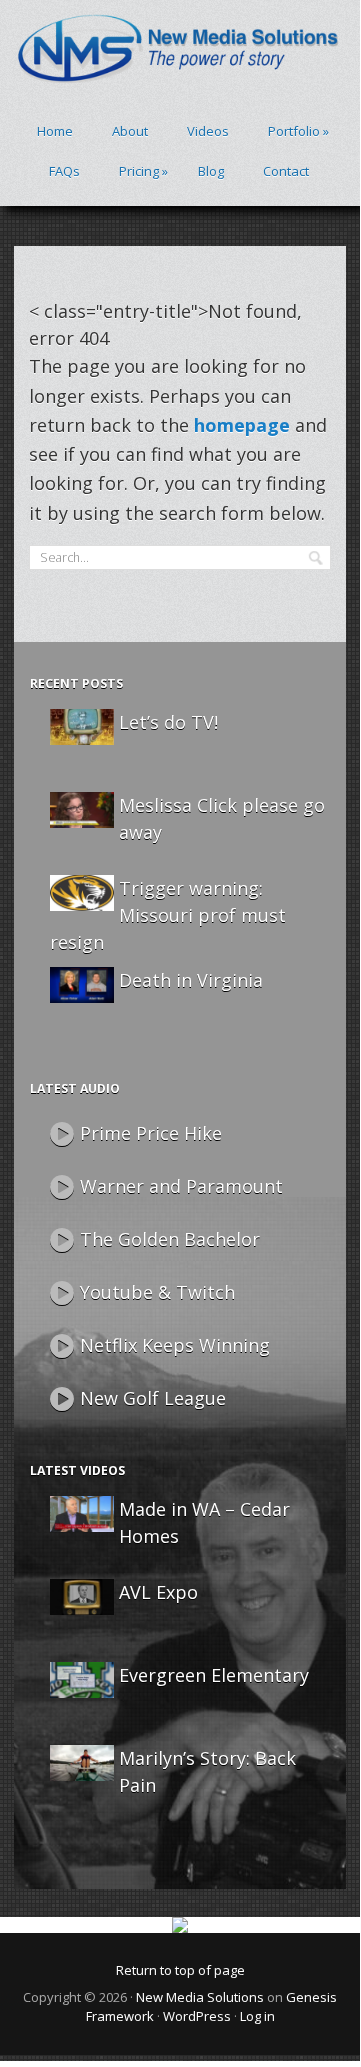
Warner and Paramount (181, 1186)
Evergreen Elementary (214, 1675)
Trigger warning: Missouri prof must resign (168, 915)
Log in (257, 2016)
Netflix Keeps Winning (175, 1345)
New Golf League (153, 1398)
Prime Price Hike (151, 1133)
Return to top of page (180, 1970)
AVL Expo (158, 1592)
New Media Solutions (200, 1997)
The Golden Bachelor (170, 1239)
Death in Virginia (191, 980)
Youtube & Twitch (157, 1292)
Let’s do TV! (168, 722)
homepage (242, 425)
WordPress (197, 2016)
